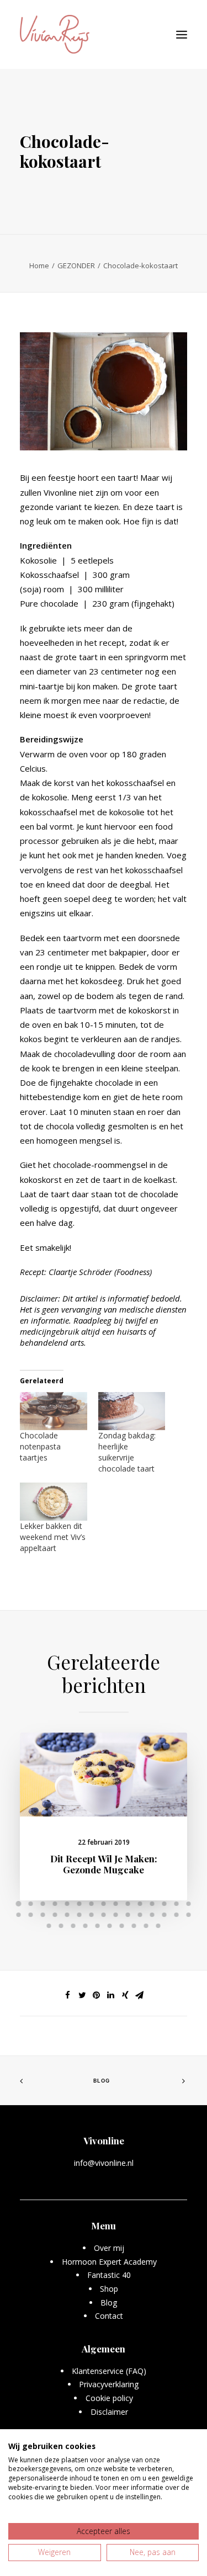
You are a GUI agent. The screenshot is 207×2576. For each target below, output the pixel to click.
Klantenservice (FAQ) (109, 2371)
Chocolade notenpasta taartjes (40, 1446)
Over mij (109, 2248)
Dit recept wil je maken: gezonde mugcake (104, 1864)
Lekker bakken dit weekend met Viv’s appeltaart (53, 1537)
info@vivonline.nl (104, 2163)
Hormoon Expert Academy (109, 2262)
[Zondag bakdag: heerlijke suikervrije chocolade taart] (132, 1411)
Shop (109, 2289)
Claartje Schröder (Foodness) (100, 1272)
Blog (102, 2080)
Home (39, 265)
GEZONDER (76, 265)
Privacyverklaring (109, 2384)
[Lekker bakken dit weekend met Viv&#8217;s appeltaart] (54, 1502)
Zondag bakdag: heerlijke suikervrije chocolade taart (127, 1452)
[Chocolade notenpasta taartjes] (54, 1411)
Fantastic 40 (109, 2275)
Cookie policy (109, 2398)
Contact (109, 2316)
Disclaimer (109, 2412)
